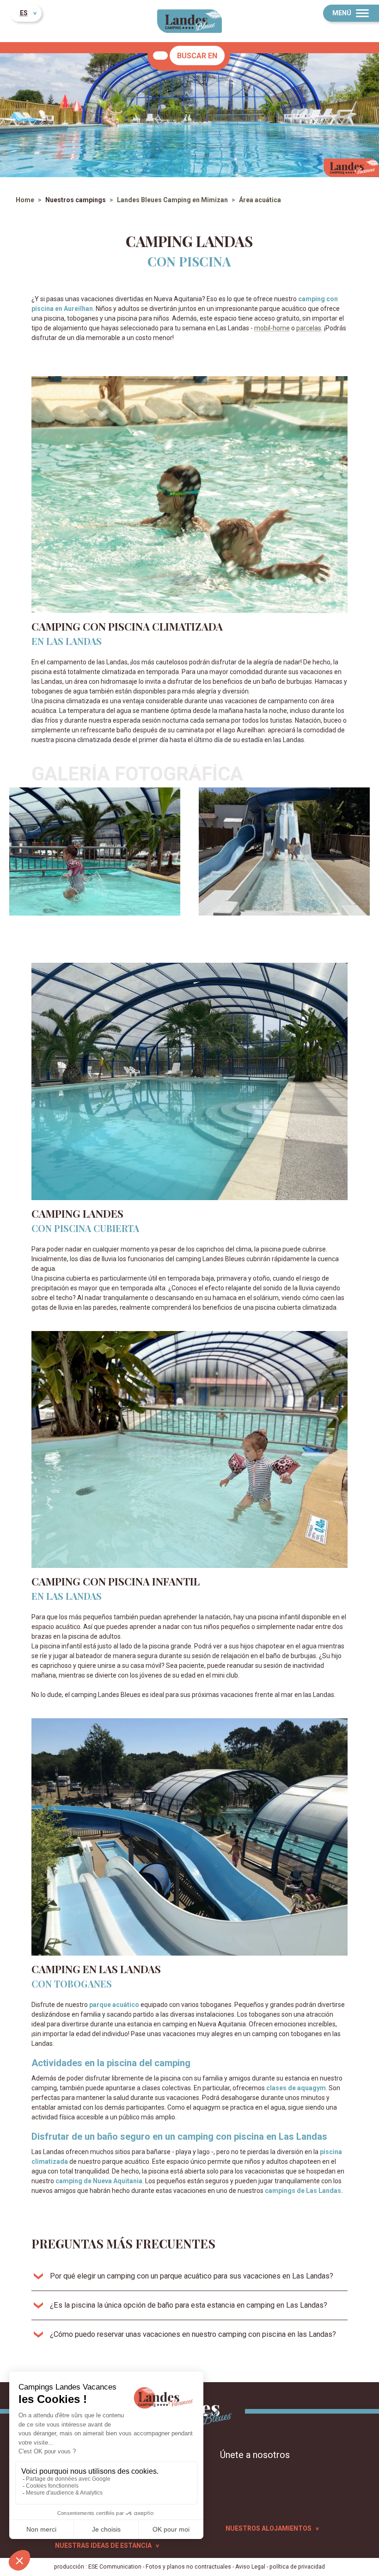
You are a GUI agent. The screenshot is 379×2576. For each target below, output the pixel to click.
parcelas (309, 328)
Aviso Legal (250, 2567)
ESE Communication (115, 2567)
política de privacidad (297, 2567)
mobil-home (272, 328)
